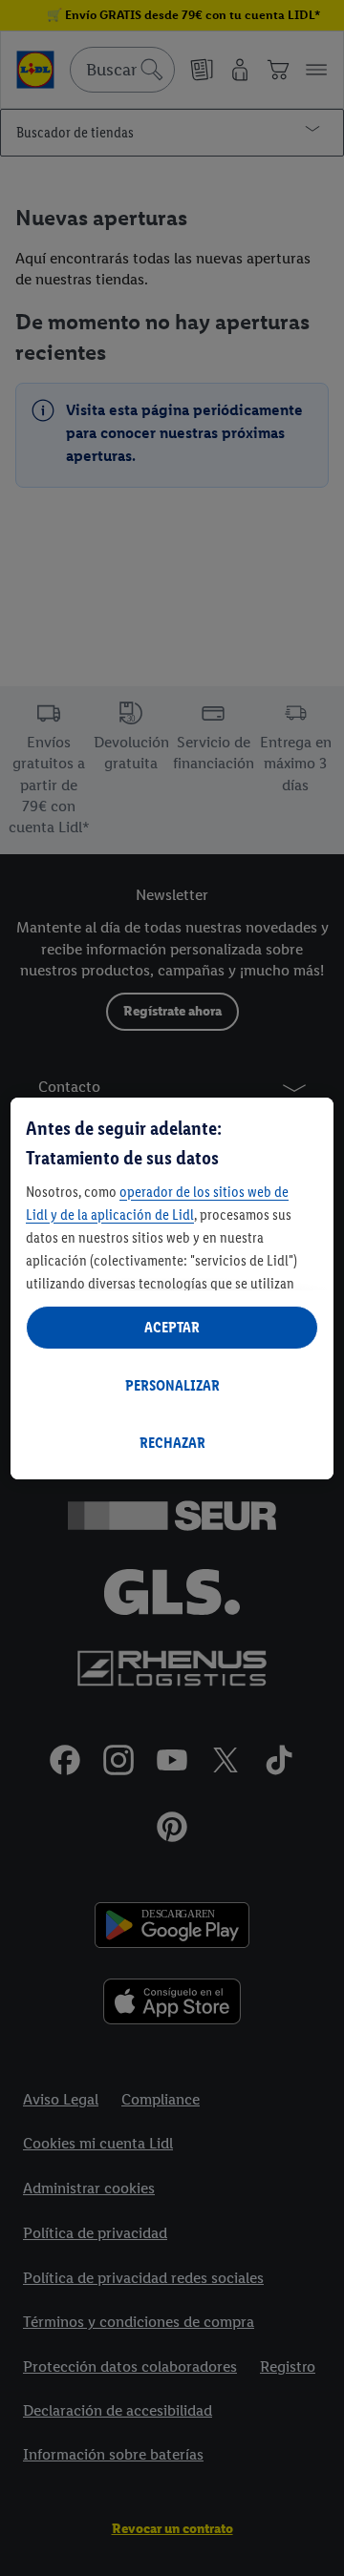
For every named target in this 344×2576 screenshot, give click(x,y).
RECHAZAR (172, 1443)
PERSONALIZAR (172, 1385)
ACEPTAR (172, 1327)
